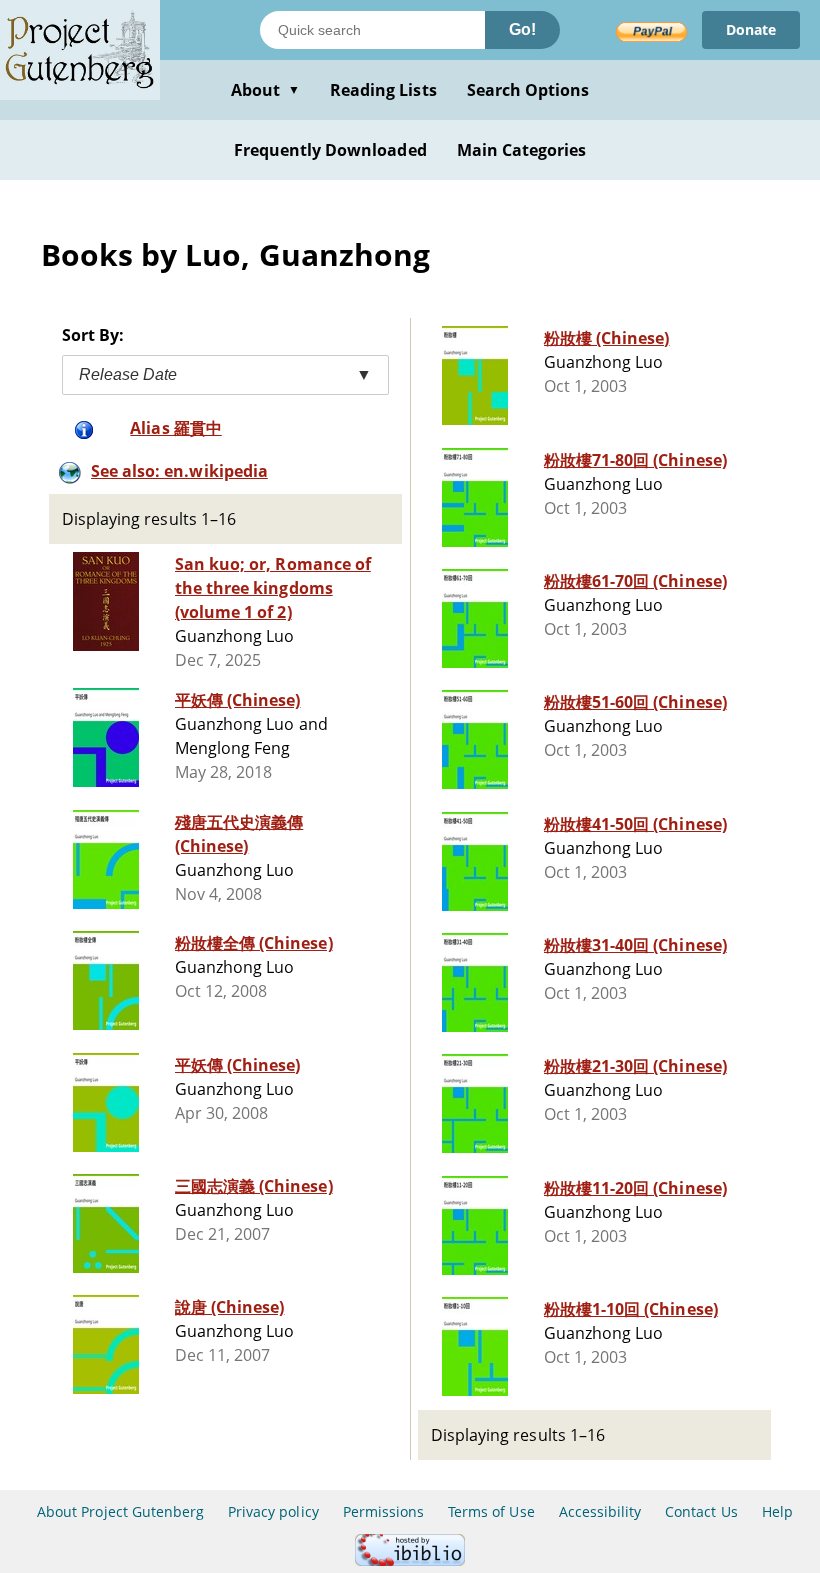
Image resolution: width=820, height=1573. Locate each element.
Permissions (383, 1511)
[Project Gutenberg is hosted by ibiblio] (410, 1560)
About (265, 90)
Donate (751, 29)
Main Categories (522, 150)
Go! (522, 29)
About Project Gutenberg (120, 1511)
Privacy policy (273, 1511)
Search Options (528, 90)
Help (777, 1511)
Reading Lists (383, 90)
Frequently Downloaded (330, 150)
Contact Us (701, 1511)
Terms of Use (491, 1511)
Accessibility (600, 1511)
